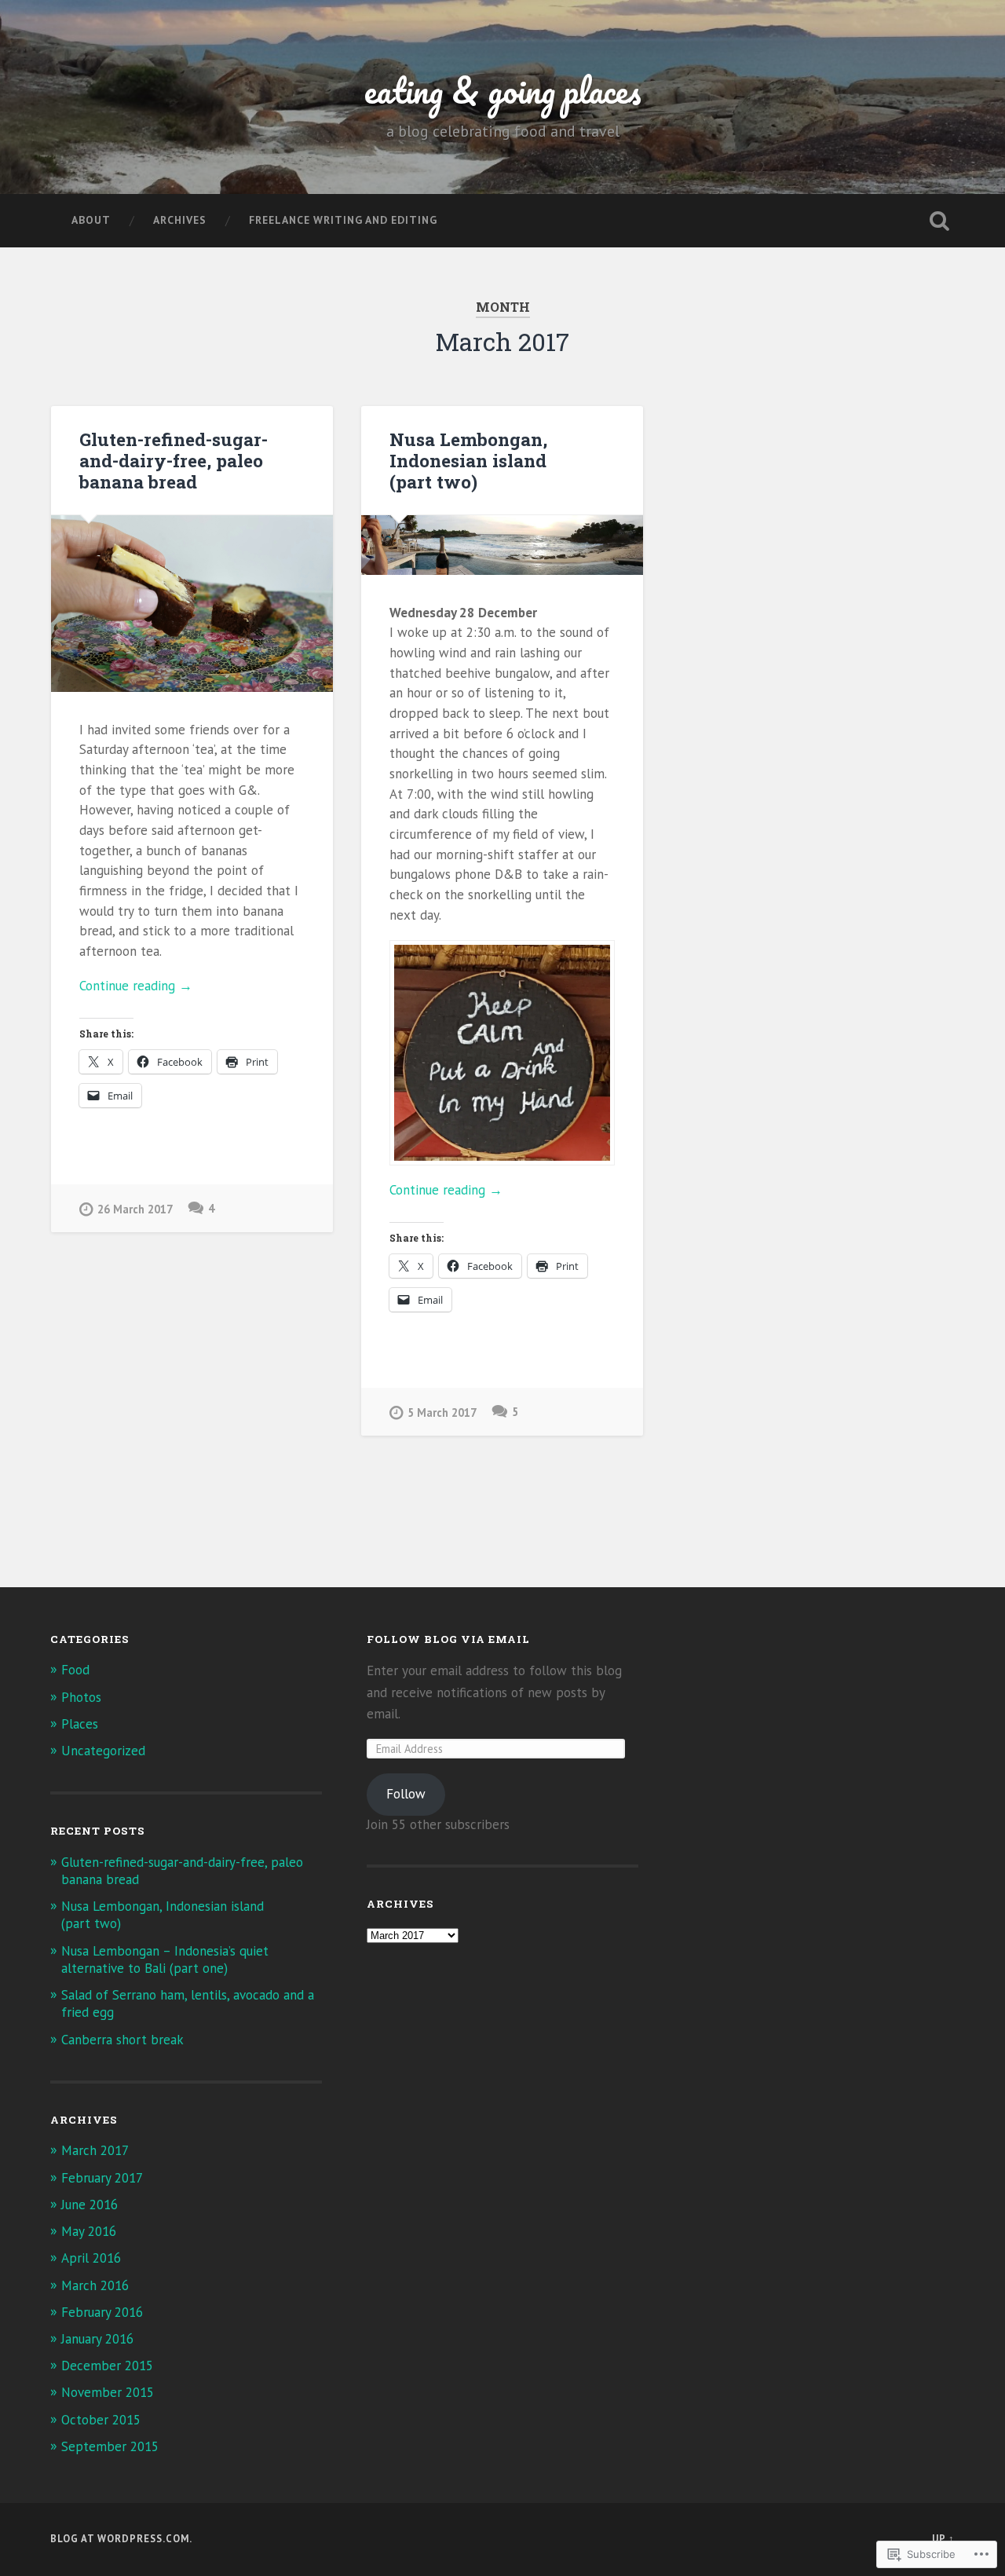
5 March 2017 (442, 1412)
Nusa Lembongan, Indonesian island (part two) (468, 460)
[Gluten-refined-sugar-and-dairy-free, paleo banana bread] (192, 603)
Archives (180, 220)
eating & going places (503, 90)
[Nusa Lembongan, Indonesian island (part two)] (502, 545)
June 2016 (90, 2205)
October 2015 (101, 2420)
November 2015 (108, 2392)
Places (80, 1724)
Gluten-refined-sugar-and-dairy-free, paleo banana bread (174, 460)
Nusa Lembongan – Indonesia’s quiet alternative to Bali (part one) (165, 1959)
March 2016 (95, 2285)
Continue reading (136, 986)
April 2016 (91, 2258)
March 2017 (95, 2150)
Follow (406, 1794)
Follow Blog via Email (448, 1639)
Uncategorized (103, 1751)
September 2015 (110, 2446)
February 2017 (102, 2178)
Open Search (939, 221)
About (91, 220)
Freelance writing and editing (343, 220)
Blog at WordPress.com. (121, 2539)
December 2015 (107, 2366)
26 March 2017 (135, 1209)
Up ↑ (943, 2539)
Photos (81, 1697)
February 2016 (102, 2312)
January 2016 (97, 2339)
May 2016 (89, 2231)
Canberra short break (122, 2040)
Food (75, 1670)
